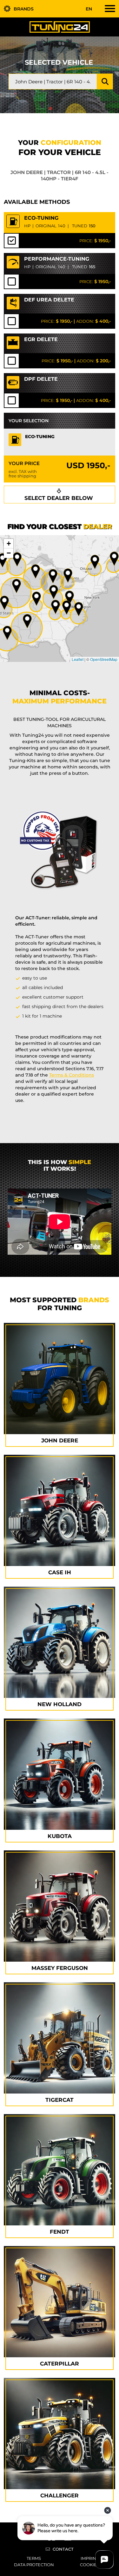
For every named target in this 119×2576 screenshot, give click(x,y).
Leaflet (78, 659)
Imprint (89, 2558)
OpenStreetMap (104, 659)
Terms (34, 2558)
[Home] (60, 27)
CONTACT (63, 2549)
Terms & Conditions (72, 1075)
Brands (24, 9)
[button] (79, 609)
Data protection (34, 2565)
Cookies (90, 2565)
